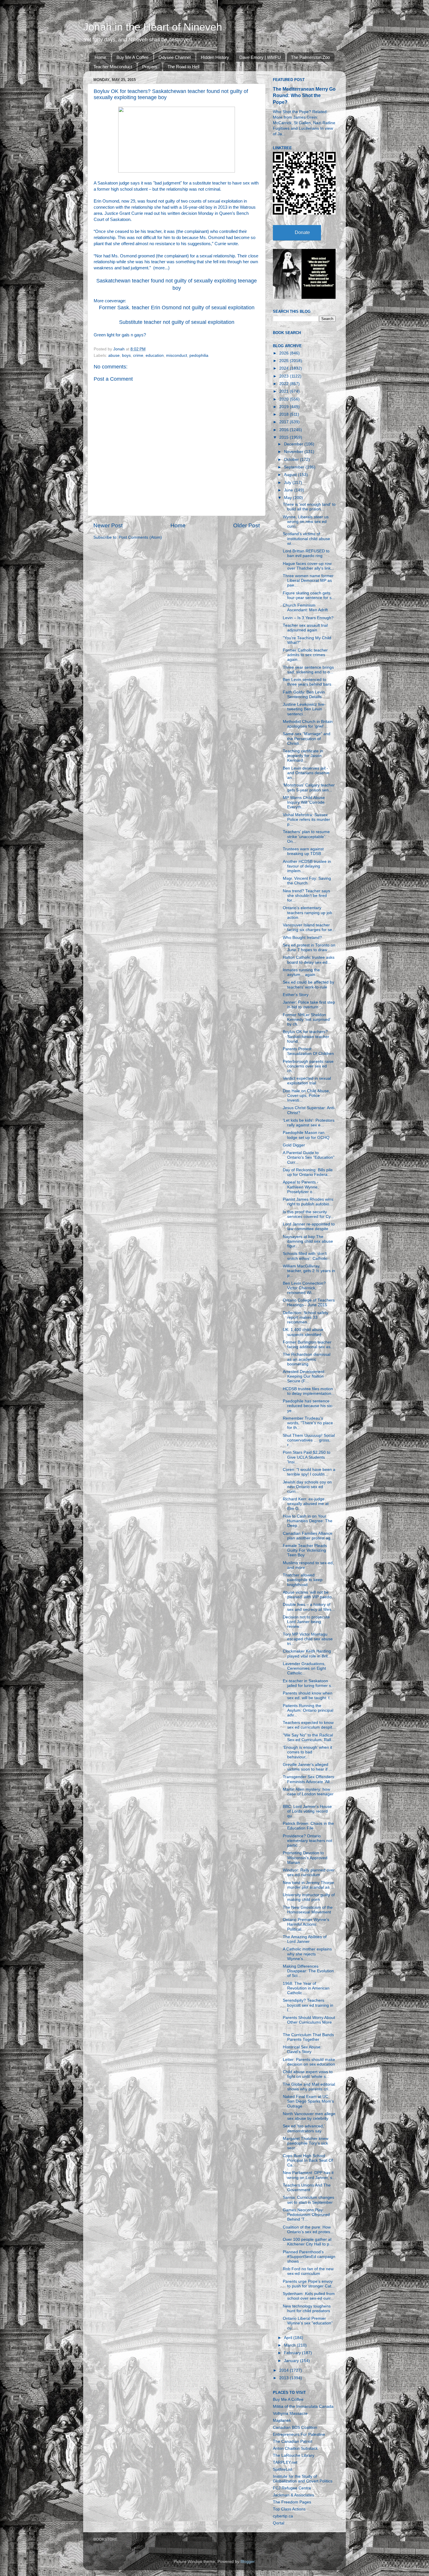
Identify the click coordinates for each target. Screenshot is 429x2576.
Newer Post (108, 525)
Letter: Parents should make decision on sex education (309, 2062)
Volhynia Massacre (290, 2413)
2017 (285, 422)
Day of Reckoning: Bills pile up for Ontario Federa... (308, 1172)
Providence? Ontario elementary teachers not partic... (307, 1841)
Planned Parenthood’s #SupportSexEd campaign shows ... (309, 2257)
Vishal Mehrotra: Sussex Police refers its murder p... (306, 820)
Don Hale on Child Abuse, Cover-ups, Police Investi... (306, 1096)
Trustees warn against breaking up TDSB (303, 851)
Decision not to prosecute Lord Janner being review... (306, 1622)
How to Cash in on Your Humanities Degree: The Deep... (308, 1521)
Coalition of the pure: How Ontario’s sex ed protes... (308, 2230)
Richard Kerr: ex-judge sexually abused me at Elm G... (306, 1504)
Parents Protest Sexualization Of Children (308, 1051)
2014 (285, 2370)
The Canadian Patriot (293, 2441)
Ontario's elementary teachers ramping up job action (307, 913)
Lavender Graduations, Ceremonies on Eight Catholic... (304, 1668)
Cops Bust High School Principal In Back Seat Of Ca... (308, 2160)
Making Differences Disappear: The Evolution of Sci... (308, 1971)
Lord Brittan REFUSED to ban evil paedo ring (306, 553)
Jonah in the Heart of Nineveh (153, 27)
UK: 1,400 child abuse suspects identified (303, 1332)
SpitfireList (282, 2469)
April (289, 2338)
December (294, 444)
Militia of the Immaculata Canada (303, 2406)
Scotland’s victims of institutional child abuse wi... (306, 539)
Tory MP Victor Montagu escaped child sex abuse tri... (308, 1639)
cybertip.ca (283, 2516)
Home (100, 57)
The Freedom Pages (292, 2502)
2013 (285, 2378)
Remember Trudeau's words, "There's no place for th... (308, 1423)
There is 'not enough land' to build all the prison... (309, 507)
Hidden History (215, 57)
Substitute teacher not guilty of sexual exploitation (177, 322)
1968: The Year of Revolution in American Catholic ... (306, 1988)
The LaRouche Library (294, 2455)
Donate (302, 232)
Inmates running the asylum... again (301, 972)
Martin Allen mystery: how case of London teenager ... (308, 1794)
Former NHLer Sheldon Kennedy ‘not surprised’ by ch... (307, 1020)
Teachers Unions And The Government (307, 2188)
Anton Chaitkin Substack (295, 2448)
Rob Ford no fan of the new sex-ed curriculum (308, 2271)
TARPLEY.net (285, 2462)
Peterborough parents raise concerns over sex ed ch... (308, 1066)
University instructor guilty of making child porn (309, 1897)
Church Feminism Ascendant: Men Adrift (305, 608)
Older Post (246, 525)
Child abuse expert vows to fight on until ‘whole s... (308, 2074)
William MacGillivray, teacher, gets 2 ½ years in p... (309, 1271)
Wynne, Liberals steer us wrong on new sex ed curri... (306, 522)
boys (126, 355)
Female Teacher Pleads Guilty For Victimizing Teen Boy (305, 1550)
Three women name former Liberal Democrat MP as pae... (308, 581)
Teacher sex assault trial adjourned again (305, 628)
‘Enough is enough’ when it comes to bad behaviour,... (307, 1752)
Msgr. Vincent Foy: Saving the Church (307, 881)
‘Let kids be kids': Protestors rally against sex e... (309, 1123)
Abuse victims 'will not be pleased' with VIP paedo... (309, 1595)
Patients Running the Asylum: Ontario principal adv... (308, 1710)
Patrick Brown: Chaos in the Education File (308, 1826)
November (294, 452)
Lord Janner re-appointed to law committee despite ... (309, 1226)
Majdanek (282, 2420)
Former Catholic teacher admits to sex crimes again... (305, 655)
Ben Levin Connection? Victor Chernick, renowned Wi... (304, 1288)
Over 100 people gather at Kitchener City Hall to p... (308, 2242)
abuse (114, 355)
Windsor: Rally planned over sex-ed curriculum (309, 1872)
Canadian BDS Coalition (295, 2427)
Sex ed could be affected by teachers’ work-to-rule (308, 985)
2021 (285, 391)
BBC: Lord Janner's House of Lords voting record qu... (307, 1811)
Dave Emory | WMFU (260, 57)
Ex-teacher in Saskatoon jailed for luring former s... (309, 1683)
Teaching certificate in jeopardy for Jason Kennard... (303, 756)
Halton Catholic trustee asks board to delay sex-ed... (309, 960)
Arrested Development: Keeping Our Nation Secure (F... (304, 1376)
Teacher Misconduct (113, 67)
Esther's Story (296, 995)
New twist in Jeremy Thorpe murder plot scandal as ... (308, 1885)
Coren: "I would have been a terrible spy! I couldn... (309, 1472)
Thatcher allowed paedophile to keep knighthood (303, 1580)
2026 (285, 353)
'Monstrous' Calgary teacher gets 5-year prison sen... (309, 787)
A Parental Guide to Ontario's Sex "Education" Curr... (309, 1157)
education (155, 355)
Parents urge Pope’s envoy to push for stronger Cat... (309, 2284)
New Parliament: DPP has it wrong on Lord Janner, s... (309, 2175)
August (291, 475)
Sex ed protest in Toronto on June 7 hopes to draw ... (309, 948)
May (288, 498)
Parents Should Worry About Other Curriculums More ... (309, 2022)
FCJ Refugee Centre (292, 2488)
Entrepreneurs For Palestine (299, 2434)
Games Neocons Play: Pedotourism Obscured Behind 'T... (306, 2215)
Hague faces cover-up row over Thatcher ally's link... (308, 566)
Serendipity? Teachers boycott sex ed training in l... (308, 2005)
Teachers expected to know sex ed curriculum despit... (309, 1725)
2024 (285, 368)
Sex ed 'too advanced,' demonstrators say (304, 2128)
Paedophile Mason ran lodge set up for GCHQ (306, 1135)
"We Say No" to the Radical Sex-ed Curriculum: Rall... (309, 1737)
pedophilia (199, 355)
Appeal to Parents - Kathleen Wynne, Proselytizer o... (301, 1187)
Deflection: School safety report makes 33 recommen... (306, 1317)
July (288, 483)
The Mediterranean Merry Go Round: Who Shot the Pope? (304, 95)
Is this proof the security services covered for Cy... (308, 1214)
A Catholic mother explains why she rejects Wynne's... (307, 1954)
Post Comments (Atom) (140, 537)
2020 (285, 399)
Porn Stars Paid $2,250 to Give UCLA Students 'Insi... (307, 1457)
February (293, 2353)
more (160, 268)
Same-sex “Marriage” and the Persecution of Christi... (307, 739)
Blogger (247, 2562)
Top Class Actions (289, 2509)
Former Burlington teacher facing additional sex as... (308, 1345)
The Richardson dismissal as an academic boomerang (307, 1359)
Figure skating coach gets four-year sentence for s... (309, 595)
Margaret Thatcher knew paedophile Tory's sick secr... (306, 2143)
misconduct (177, 355)
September (295, 467)
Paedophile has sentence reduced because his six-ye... (308, 1406)
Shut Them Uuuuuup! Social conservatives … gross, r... (309, 1440)
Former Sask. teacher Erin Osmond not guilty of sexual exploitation (177, 308)
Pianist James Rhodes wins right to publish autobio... (308, 1202)
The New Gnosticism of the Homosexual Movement (308, 1910)
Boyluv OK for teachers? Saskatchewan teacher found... (306, 1036)
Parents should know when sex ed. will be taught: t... (308, 1696)
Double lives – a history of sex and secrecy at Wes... (309, 1607)
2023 (285, 376)
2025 (285, 361)
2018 (285, 414)
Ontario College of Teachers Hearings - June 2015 (309, 1303)
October (292, 460)
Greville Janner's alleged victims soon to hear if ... (307, 1767)
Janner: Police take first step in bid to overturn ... (309, 1005)
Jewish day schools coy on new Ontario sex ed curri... (307, 1487)
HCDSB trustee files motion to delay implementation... (309, 1391)
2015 (285, 437)
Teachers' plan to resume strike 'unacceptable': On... (306, 836)
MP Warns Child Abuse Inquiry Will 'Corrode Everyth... (304, 802)
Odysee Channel (175, 57)
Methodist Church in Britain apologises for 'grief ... (308, 724)
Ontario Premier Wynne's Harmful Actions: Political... (306, 1924)
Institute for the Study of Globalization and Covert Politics (303, 2479)
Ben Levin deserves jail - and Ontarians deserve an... (306, 773)
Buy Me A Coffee (132, 57)
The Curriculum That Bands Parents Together (308, 2037)
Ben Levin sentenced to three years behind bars (307, 682)
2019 (285, 407)
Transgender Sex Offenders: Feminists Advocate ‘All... (309, 1779)
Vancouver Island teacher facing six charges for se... (309, 927)
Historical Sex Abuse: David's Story (302, 2049)
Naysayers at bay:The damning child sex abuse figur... (308, 1241)
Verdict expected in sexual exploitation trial (307, 1081)
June (289, 490)
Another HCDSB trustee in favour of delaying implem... (307, 866)
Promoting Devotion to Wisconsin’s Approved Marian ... (305, 1858)
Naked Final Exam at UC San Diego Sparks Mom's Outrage (308, 2101)
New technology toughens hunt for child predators (307, 2309)
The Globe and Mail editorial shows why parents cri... (309, 2087)
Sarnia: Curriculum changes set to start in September (308, 2200)
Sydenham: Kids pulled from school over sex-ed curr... (309, 2296)
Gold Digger (294, 1145)
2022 (285, 384)
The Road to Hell (183, 67)
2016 (285, 430)
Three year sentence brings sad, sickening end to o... (308, 670)
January (292, 2361)
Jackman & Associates (293, 2495)
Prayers (150, 67)
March (290, 2345)
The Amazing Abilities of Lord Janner (305, 1939)
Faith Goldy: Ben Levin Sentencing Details (304, 695)
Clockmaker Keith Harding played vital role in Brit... (307, 1654)
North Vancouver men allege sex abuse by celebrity (309, 2116)
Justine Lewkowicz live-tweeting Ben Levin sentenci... (304, 709)
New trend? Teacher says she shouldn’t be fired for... (306, 896)
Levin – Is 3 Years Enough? (308, 618)
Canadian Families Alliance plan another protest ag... (308, 1536)
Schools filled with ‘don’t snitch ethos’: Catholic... (307, 1256)
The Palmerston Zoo (310, 57)
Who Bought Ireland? (302, 938)
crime (138, 355)
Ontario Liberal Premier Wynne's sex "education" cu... (308, 2323)
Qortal (279, 2523)
